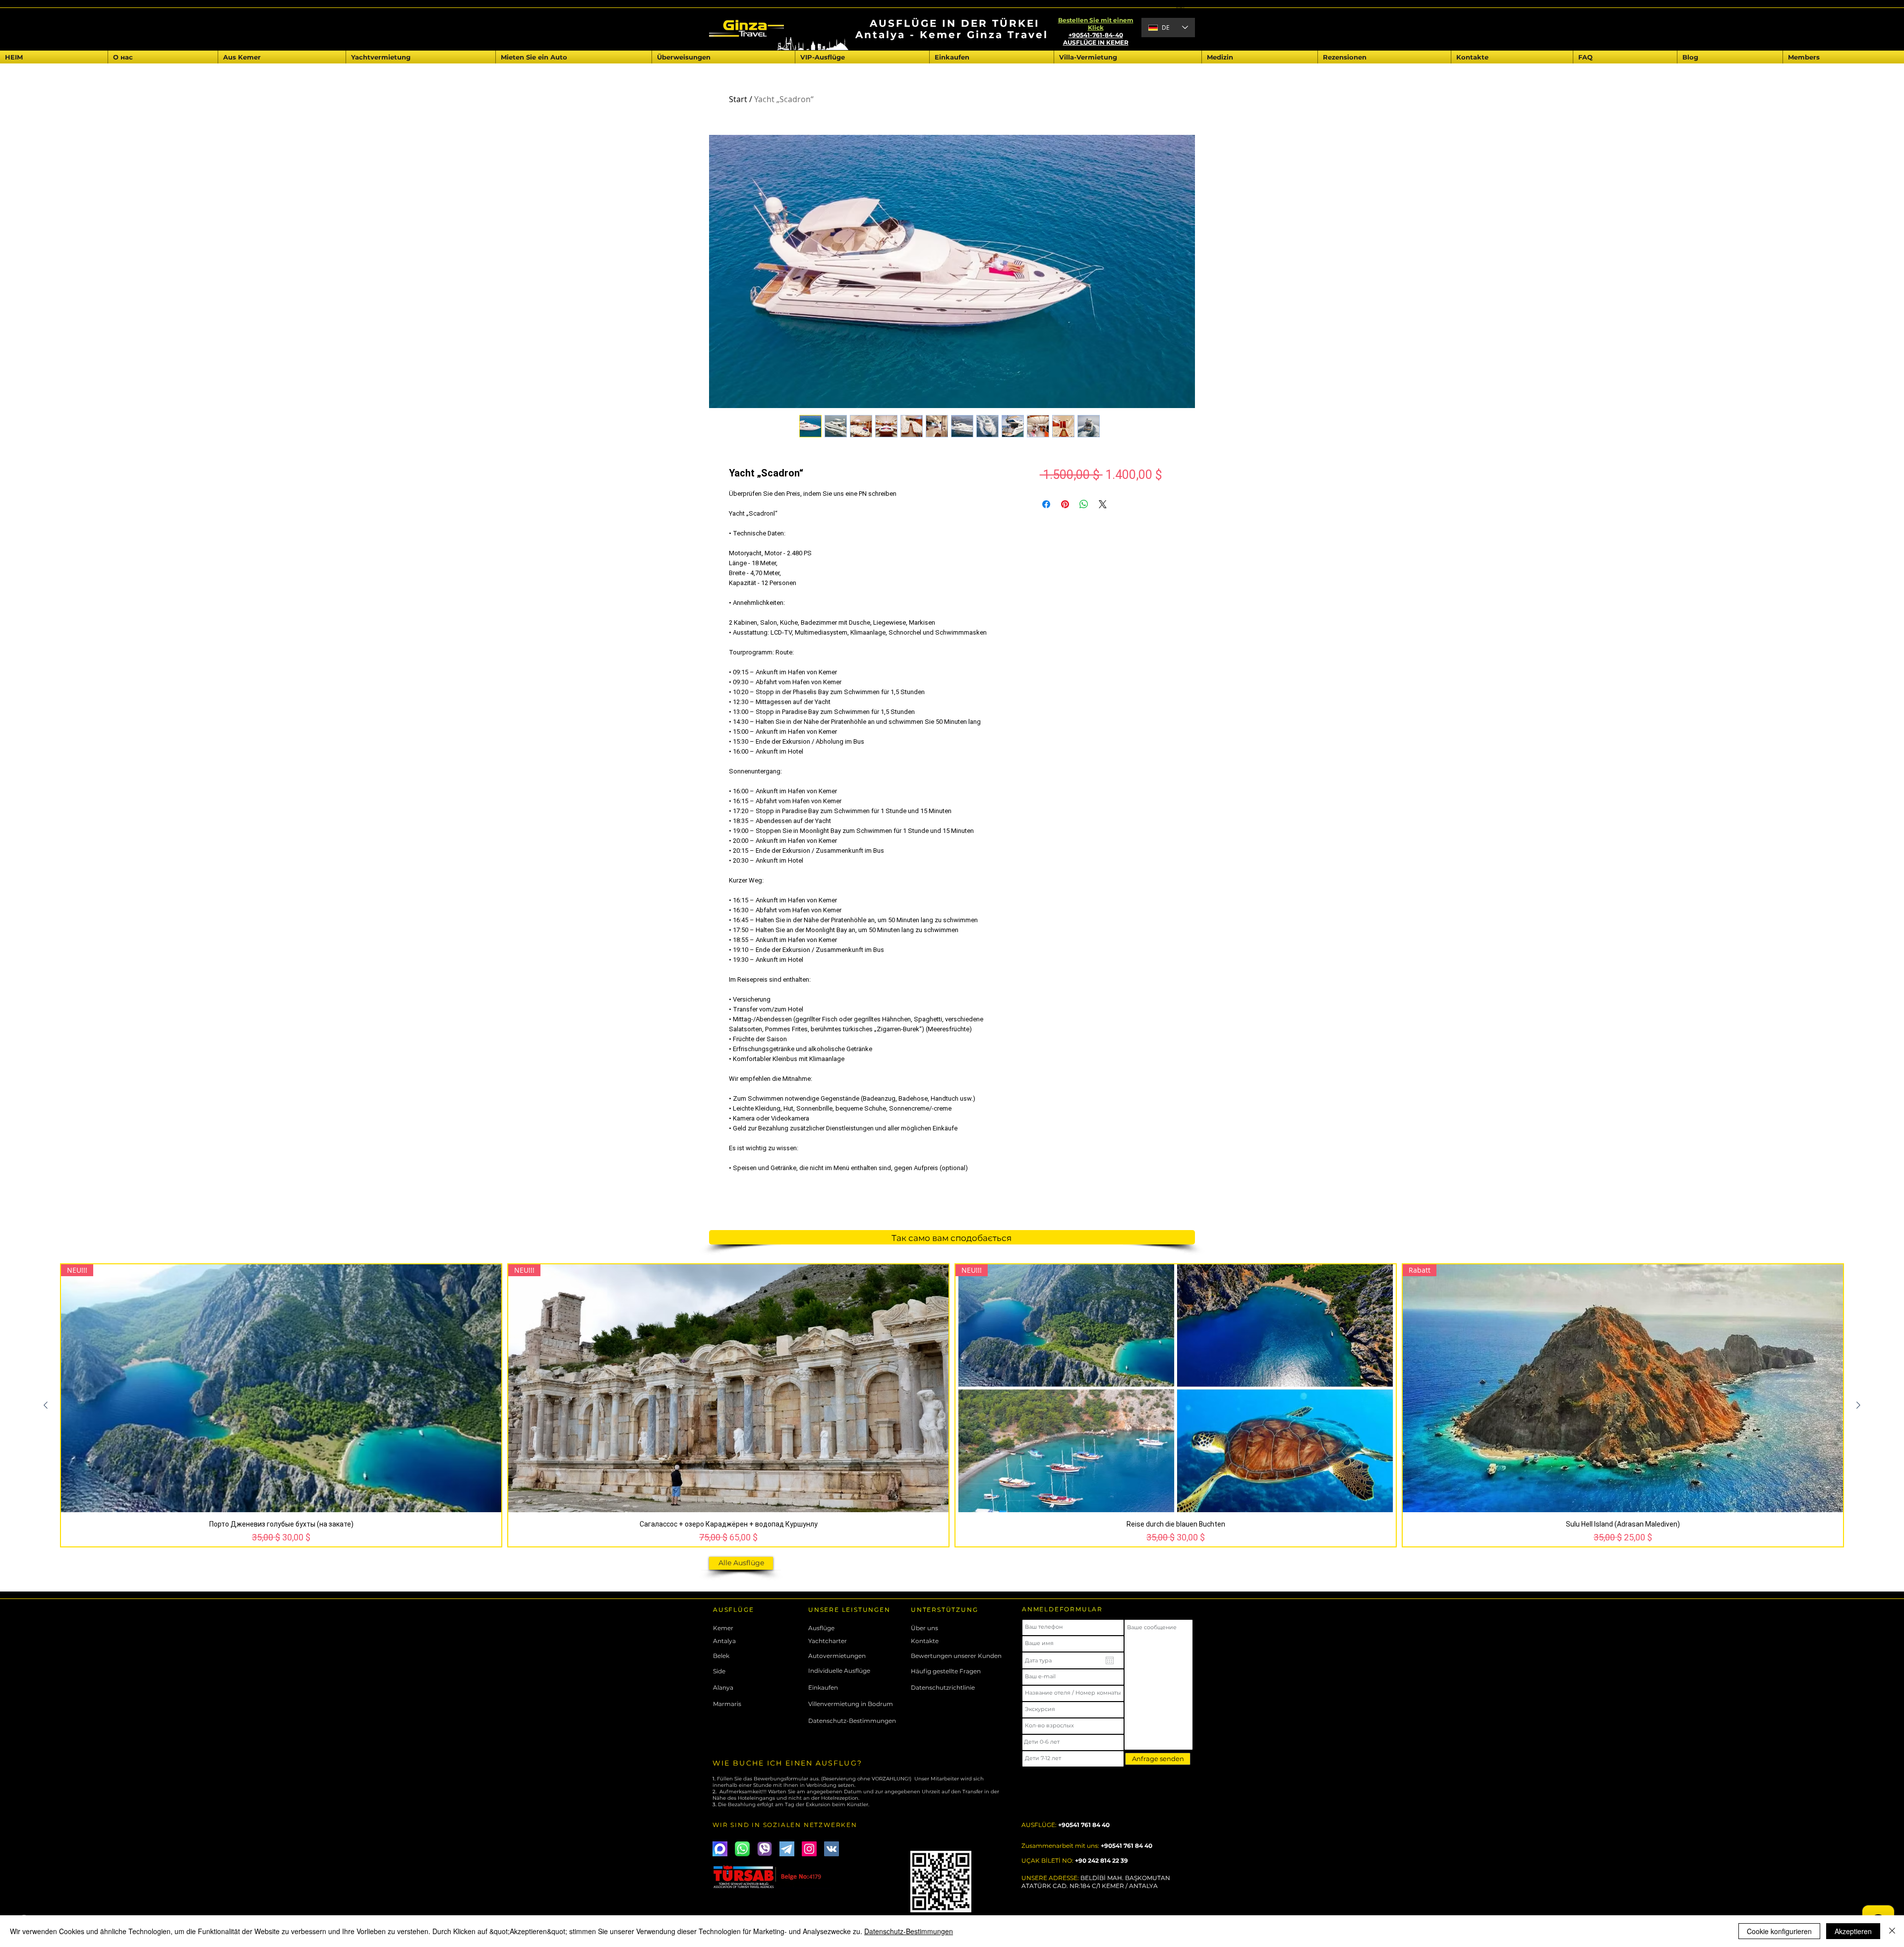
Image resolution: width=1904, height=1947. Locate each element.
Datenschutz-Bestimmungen (909, 1931)
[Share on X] (1103, 504)
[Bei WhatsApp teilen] (1084, 504)
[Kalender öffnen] (1110, 1660)
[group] (952, 1405)
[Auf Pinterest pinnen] (1065, 504)
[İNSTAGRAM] (809, 1849)
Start (738, 99)
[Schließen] (1892, 1931)
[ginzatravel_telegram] (787, 1849)
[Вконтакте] (832, 1849)
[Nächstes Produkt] (1858, 1405)
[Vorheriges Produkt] (46, 1405)
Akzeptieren (1853, 1931)
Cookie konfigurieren (1779, 1931)
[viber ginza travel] (765, 1849)
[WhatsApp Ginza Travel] (742, 1849)
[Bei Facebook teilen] (1046, 504)
